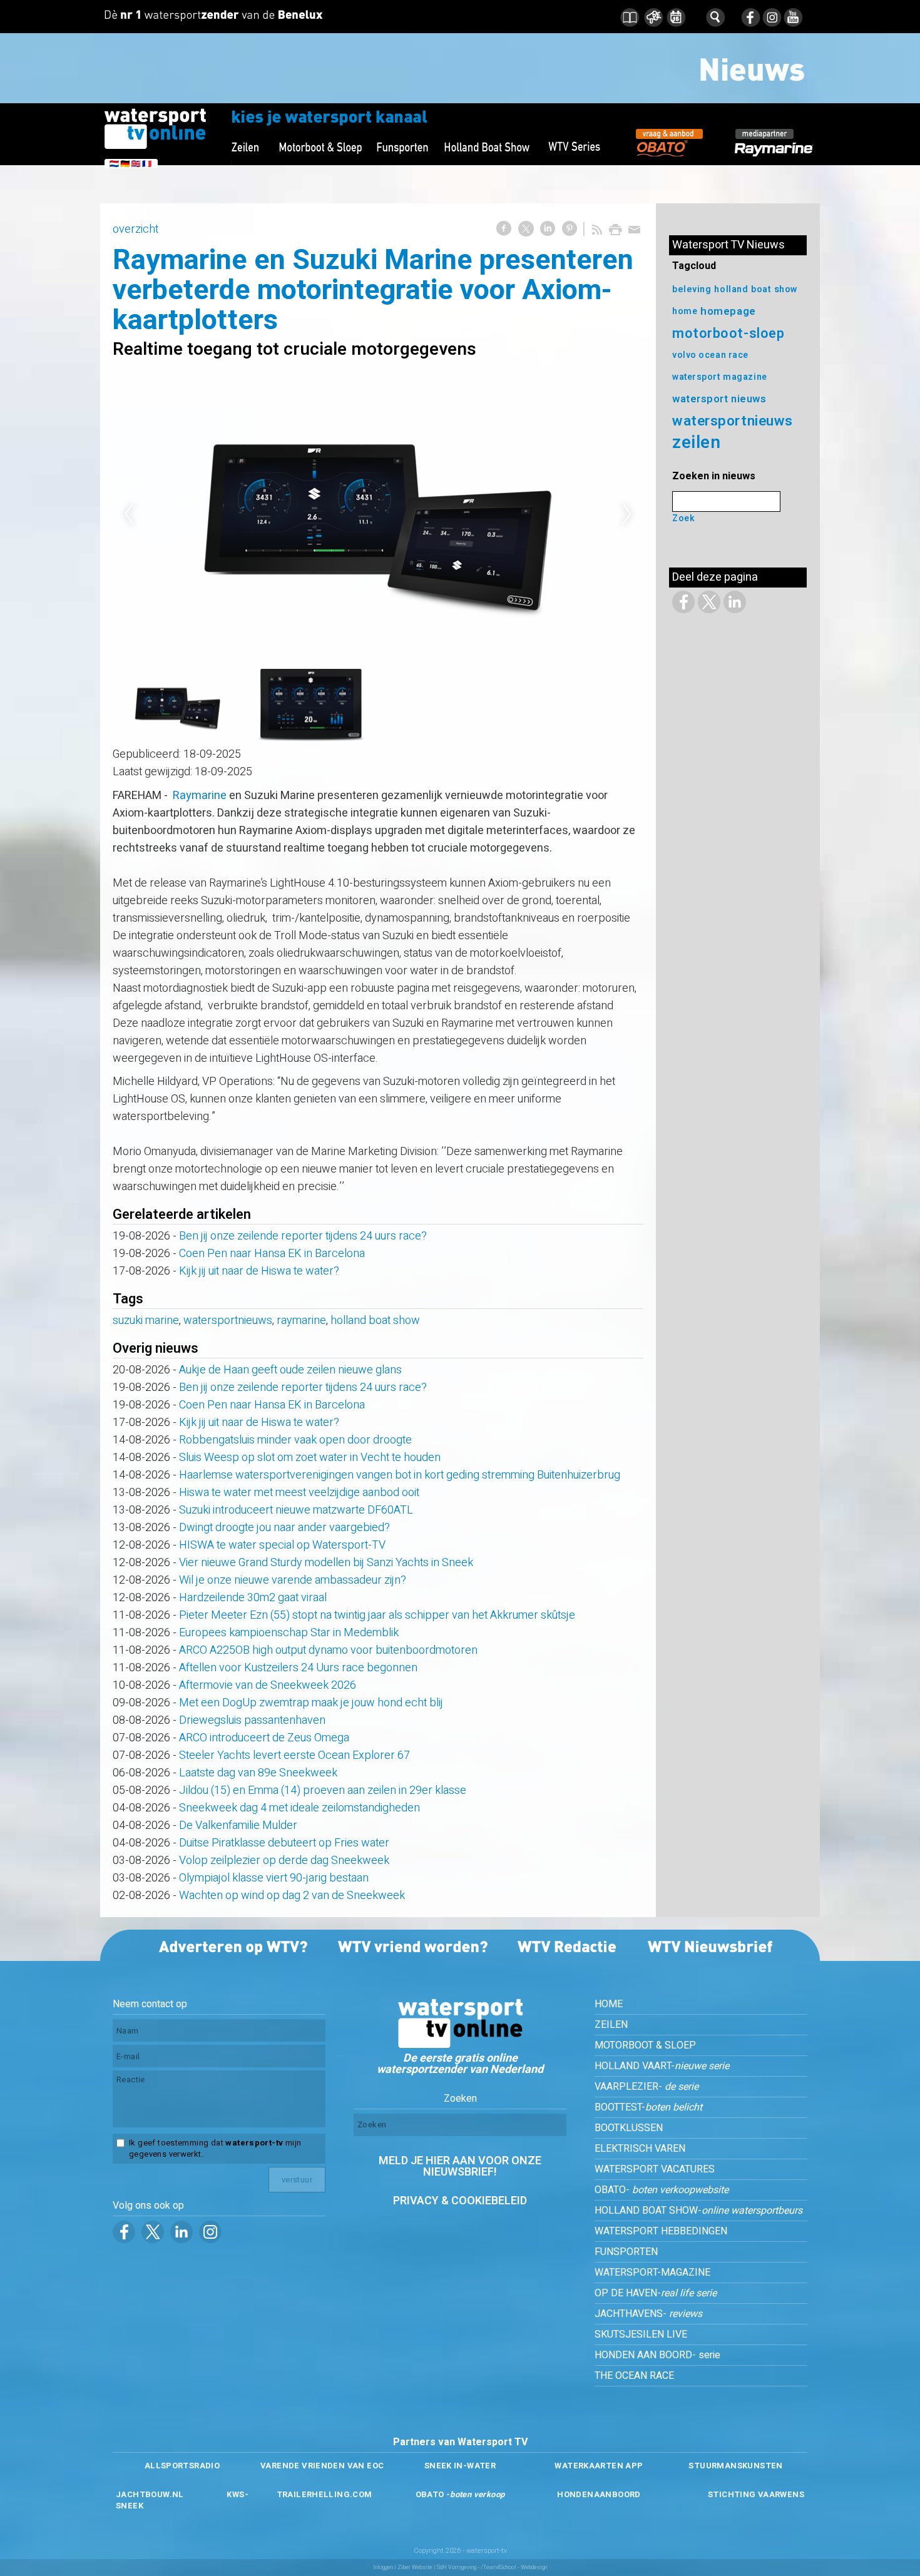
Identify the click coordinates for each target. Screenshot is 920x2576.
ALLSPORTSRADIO (182, 2466)
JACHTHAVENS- (648, 2314)
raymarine (301, 1321)
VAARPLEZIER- (647, 2087)
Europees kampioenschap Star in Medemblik (289, 1633)
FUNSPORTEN (626, 2252)
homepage (728, 311)
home (685, 311)
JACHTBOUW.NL (150, 2494)
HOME (609, 2004)
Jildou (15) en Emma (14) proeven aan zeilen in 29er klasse (323, 1790)
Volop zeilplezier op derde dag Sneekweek (284, 1861)
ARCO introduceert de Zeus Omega (264, 1738)
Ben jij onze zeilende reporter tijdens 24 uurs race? (303, 1236)
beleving (692, 289)
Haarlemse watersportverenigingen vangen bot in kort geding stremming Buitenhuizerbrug (400, 1475)
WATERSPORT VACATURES (655, 2169)
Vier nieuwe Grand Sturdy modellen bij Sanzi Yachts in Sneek (326, 1563)
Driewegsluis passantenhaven (252, 1720)
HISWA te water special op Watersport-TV (282, 1545)
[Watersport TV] (460, 2045)
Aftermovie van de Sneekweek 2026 (268, 1685)
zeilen (696, 443)
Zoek (683, 518)
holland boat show (375, 1321)
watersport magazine (720, 377)
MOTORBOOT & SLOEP (645, 2045)
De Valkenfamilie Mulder (238, 1825)
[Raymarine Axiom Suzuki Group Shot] (378, 515)
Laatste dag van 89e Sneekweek (258, 1773)
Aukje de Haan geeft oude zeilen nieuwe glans (290, 1370)
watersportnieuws (228, 1321)
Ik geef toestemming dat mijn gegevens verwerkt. (215, 2149)
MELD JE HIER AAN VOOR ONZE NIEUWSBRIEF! (460, 2166)
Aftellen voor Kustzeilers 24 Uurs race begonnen (298, 1668)
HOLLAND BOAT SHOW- (698, 2211)
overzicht (135, 229)
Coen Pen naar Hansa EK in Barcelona (272, 1254)
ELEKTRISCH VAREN (640, 2149)
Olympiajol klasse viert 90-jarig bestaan (274, 1878)
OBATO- (662, 2190)
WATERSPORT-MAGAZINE (652, 2273)
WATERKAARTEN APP (599, 2466)
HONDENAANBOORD (599, 2494)
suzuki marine (146, 1321)
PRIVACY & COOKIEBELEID (460, 2201)
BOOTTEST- (648, 2107)
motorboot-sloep (728, 333)
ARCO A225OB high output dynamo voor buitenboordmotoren (328, 1650)
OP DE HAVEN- (656, 2293)
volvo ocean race (710, 355)
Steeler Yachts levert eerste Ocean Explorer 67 (294, 1755)
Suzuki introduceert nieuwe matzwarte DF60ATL (296, 1510)
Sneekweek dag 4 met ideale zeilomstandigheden (299, 1808)
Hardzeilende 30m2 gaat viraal (253, 1598)
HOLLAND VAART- (662, 2066)
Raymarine (200, 796)
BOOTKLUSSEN (629, 2128)
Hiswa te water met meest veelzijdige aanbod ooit (299, 1493)
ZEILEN (611, 2025)
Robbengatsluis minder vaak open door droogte (295, 1440)
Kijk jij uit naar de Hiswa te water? (259, 1271)
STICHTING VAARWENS (756, 2494)
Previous (129, 514)
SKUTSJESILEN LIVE (641, 2334)
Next (627, 514)
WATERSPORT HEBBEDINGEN (661, 2231)
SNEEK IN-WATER (460, 2466)
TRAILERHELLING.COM (325, 2494)
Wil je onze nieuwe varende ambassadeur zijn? (293, 1580)
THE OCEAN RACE (634, 2376)
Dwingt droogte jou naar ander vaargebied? (284, 1528)
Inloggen (383, 2568)
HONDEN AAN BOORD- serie (657, 2355)
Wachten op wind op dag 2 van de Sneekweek (292, 1896)
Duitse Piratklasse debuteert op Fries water (284, 1843)
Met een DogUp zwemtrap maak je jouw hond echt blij (311, 1703)
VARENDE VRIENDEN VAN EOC (322, 2466)
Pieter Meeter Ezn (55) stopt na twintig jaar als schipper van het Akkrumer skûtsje (377, 1615)
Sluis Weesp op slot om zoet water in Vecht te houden (310, 1458)
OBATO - (460, 2494)
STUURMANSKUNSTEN (735, 2466)
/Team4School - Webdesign (514, 2568)
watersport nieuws (719, 399)
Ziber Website (415, 2568)
